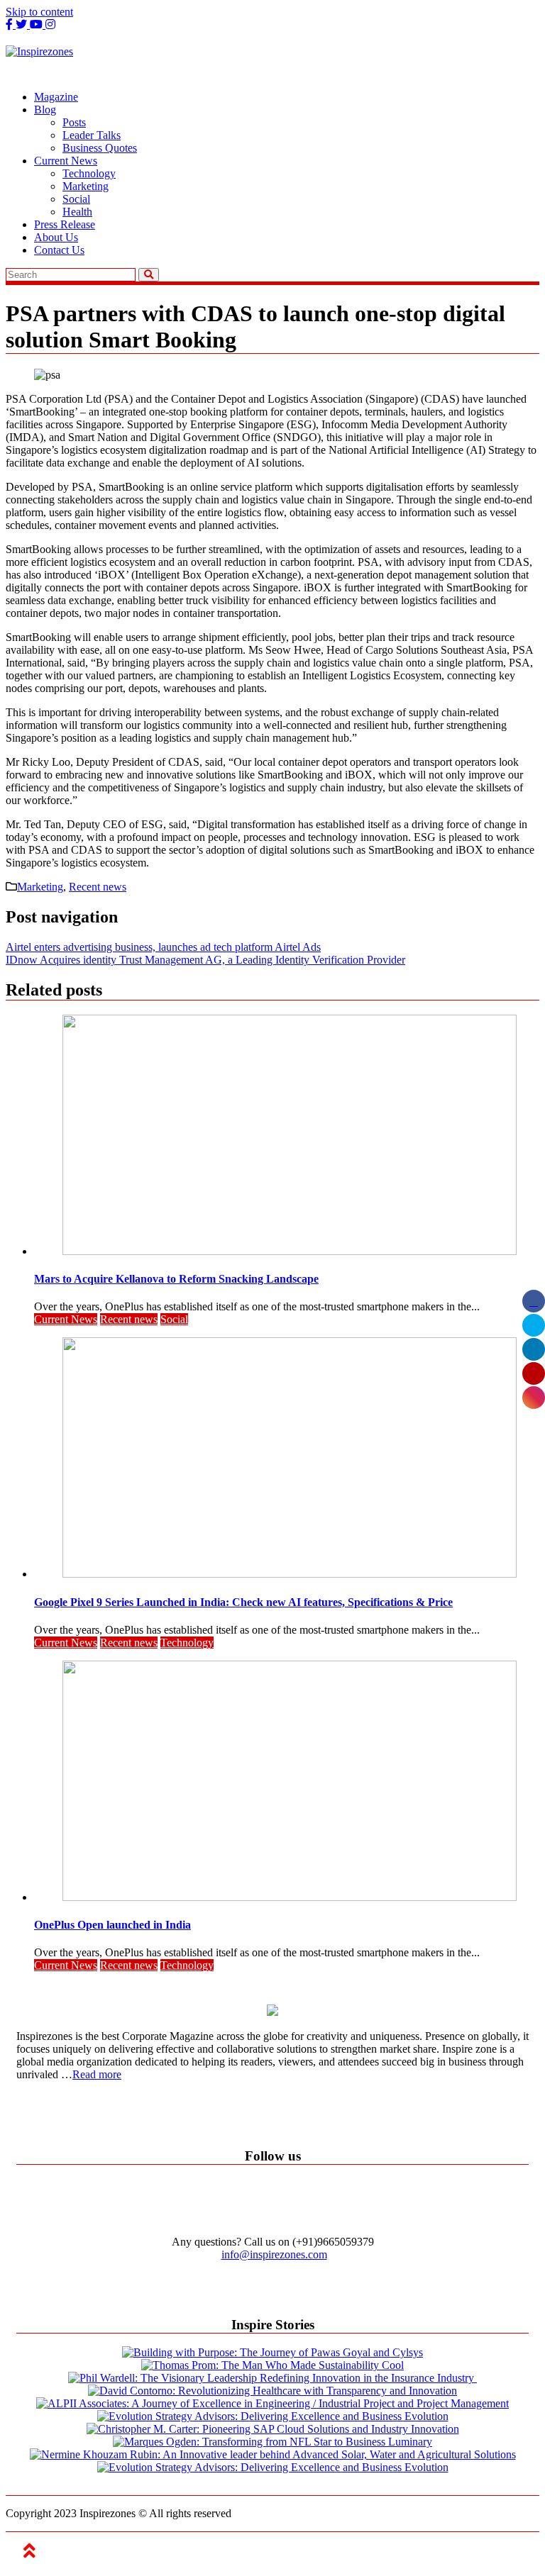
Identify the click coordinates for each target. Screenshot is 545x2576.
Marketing (86, 186)
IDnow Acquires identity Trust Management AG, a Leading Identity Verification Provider (205, 960)
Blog (45, 110)
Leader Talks (92, 135)
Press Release (65, 224)
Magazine (56, 97)
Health (77, 212)
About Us (56, 237)
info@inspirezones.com (274, 2254)
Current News (66, 161)
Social (76, 199)
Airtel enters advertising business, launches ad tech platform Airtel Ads (163, 947)
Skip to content (39, 12)
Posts (74, 122)
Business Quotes (100, 148)
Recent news (98, 887)
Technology (89, 173)
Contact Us (59, 250)
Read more (97, 2074)
